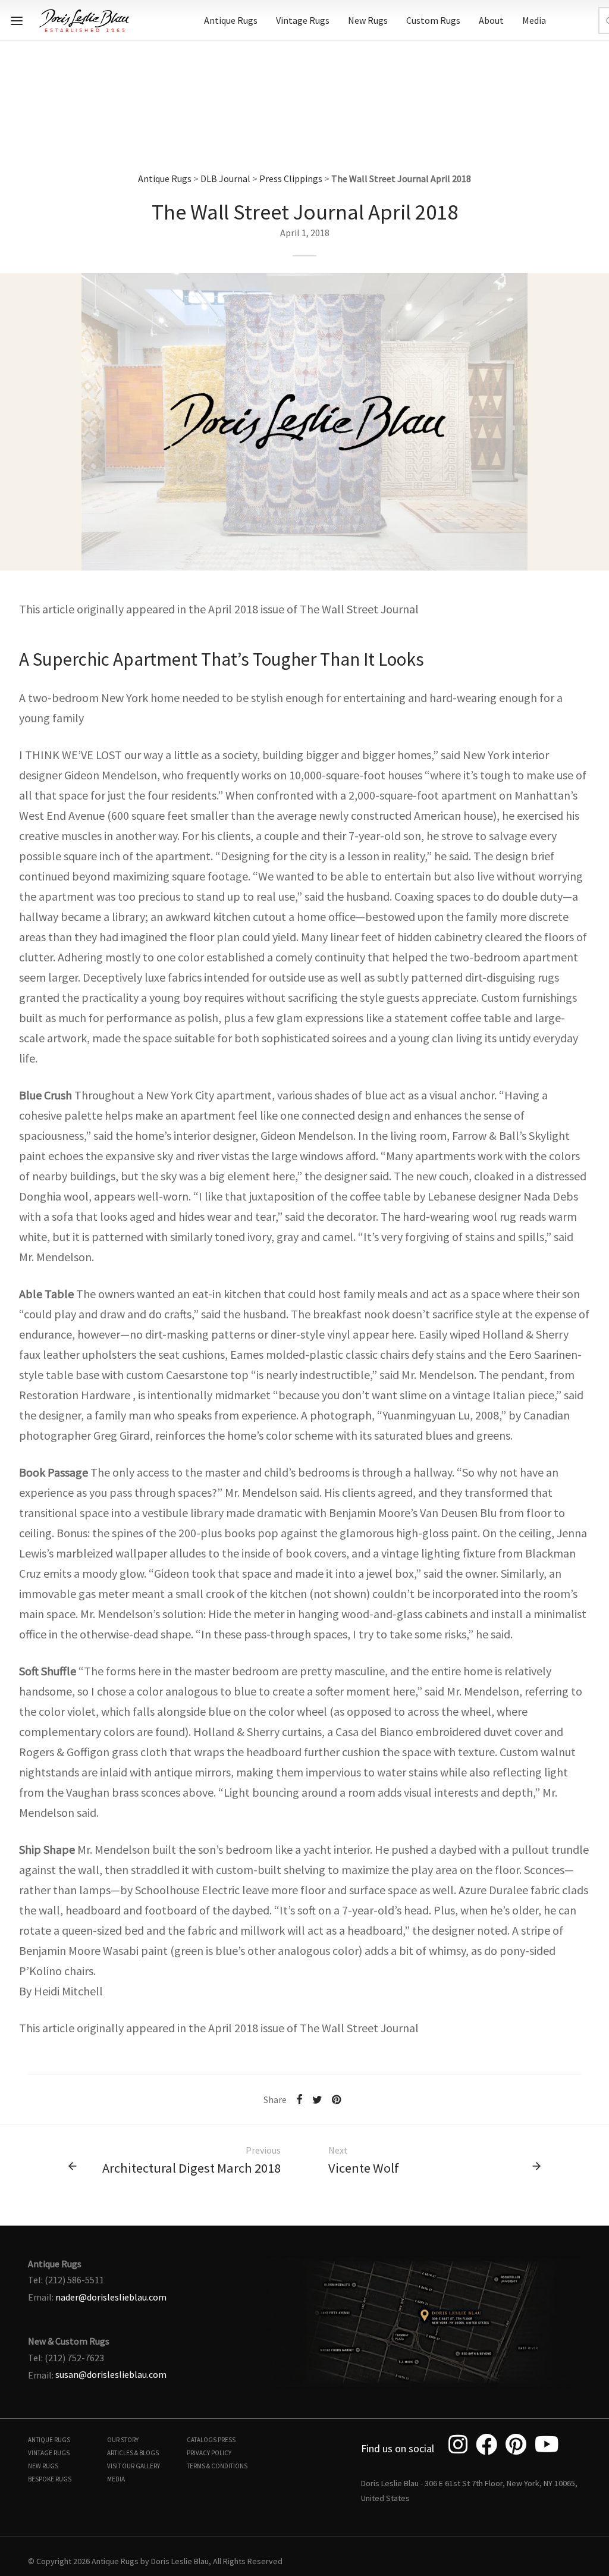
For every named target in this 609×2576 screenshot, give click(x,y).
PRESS (227, 2440)
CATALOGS (202, 2440)
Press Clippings (291, 178)
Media (534, 20)
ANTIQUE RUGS (49, 2440)
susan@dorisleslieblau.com (111, 2374)
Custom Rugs (433, 20)
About (491, 20)
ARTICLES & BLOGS (133, 2453)
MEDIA (116, 2479)
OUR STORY (123, 2440)
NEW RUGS (43, 2466)
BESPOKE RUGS (50, 2479)
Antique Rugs (231, 20)
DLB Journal (225, 178)
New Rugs (368, 20)
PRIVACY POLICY (209, 2453)
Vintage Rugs (303, 20)
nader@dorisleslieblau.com (111, 2297)
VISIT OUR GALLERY (134, 2466)
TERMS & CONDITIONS (217, 2466)
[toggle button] (17, 21)
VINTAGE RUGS (49, 2453)
